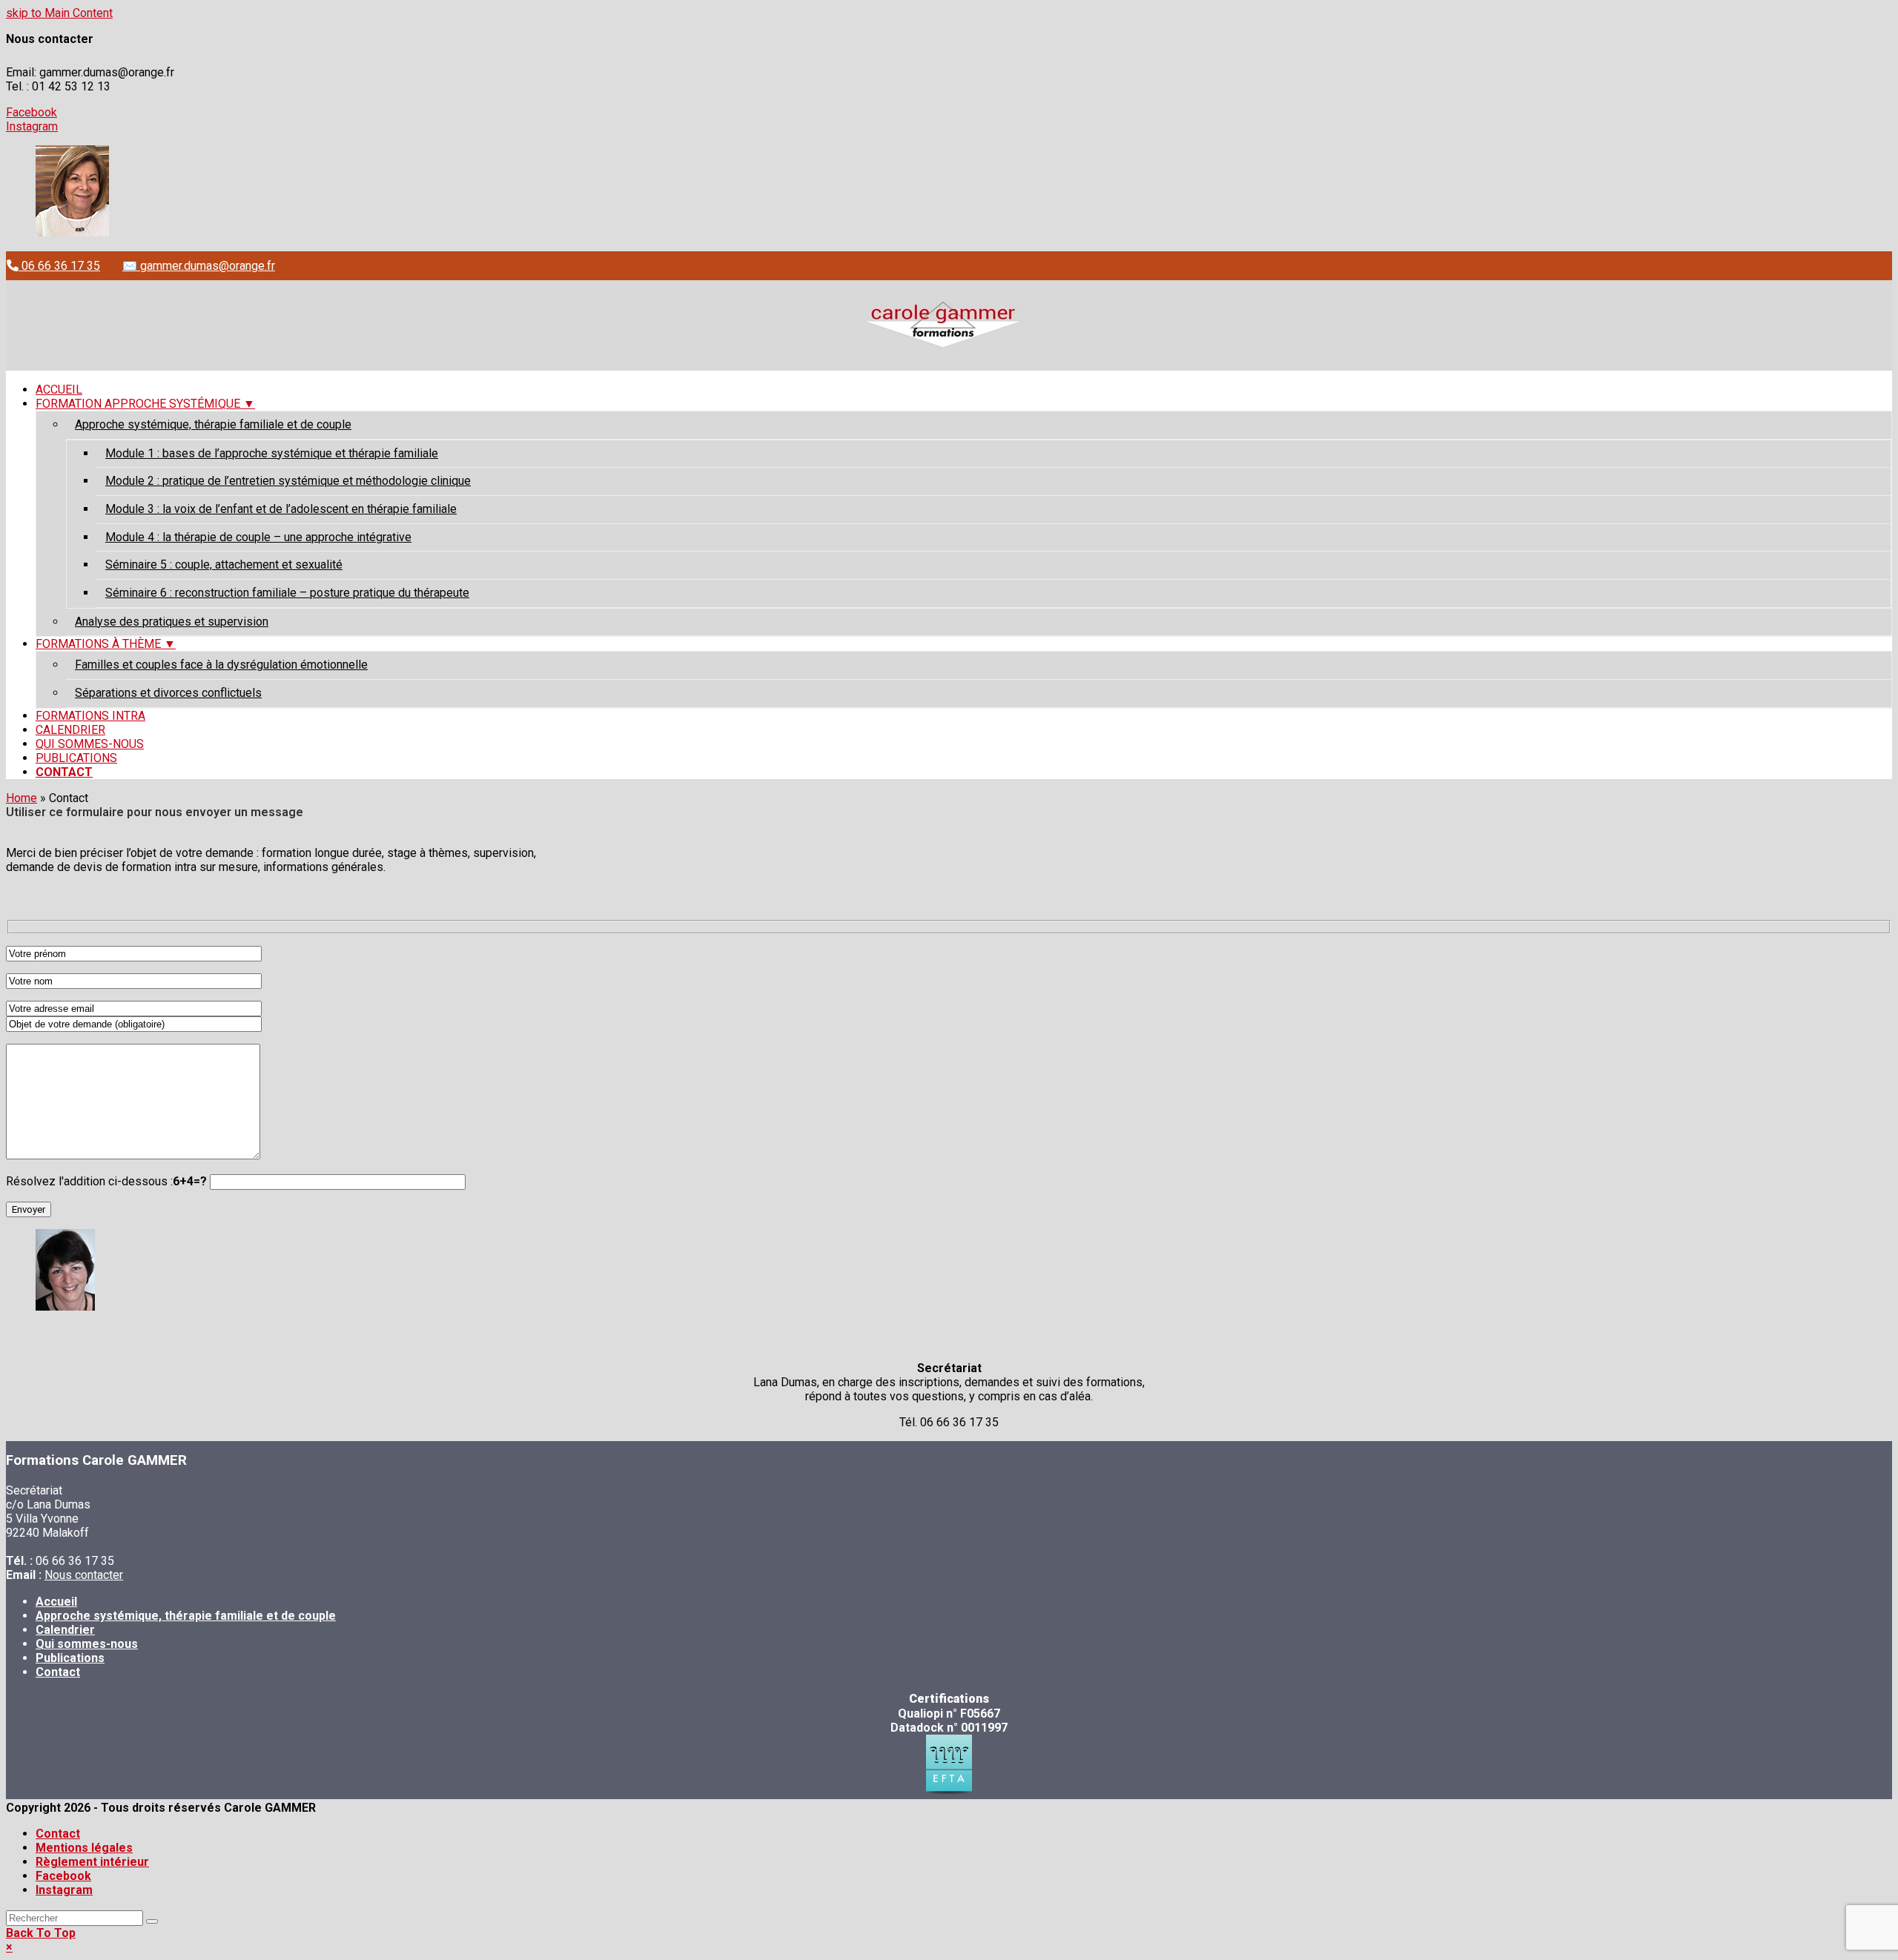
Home (22, 798)
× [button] (9, 1947)
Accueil (56, 1602)
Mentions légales (84, 1848)
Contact (58, 1672)
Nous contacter (84, 1575)
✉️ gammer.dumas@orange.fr (199, 266)
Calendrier (65, 1630)
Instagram (32, 126)
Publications (70, 1658)
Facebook (32, 112)
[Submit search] (152, 1921)
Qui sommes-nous (87, 1644)
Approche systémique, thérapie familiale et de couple (186, 1616)
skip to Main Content (59, 13)
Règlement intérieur (92, 1862)
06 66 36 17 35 (59, 266)
